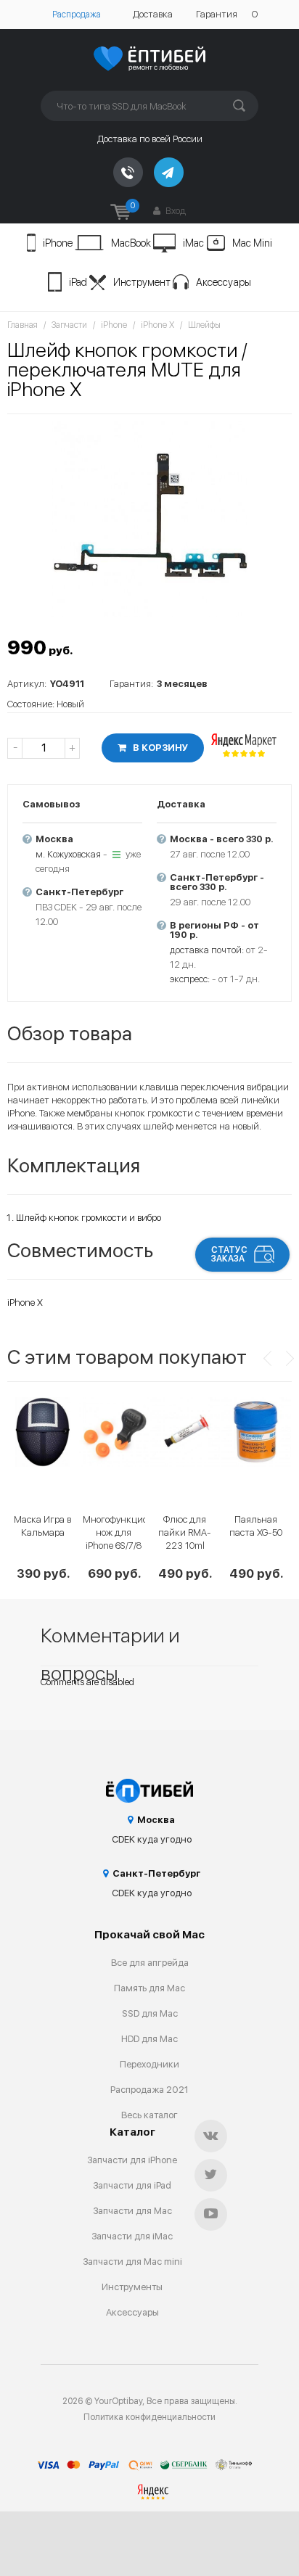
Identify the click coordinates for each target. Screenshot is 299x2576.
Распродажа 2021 (149, 2090)
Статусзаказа (229, 1254)
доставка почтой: (207, 950)
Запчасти (69, 325)
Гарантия (217, 14)
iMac (193, 243)
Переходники (149, 2064)
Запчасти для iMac (132, 2236)
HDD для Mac (149, 2039)
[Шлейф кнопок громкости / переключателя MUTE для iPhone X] (149, 519)
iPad (78, 282)
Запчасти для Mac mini (132, 2262)
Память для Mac (149, 1988)
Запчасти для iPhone (132, 2160)
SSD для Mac (150, 2013)
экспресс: (190, 979)
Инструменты (132, 2287)
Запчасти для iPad (132, 2185)
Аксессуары (224, 282)
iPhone (58, 243)
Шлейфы (204, 325)
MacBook (131, 243)
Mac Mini (252, 243)
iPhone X (157, 325)
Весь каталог (149, 2115)
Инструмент (142, 282)
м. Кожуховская (68, 854)
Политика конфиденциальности (149, 2417)
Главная (22, 325)
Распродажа (77, 15)
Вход (175, 211)
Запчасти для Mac (132, 2211)
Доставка (153, 14)
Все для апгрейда (150, 1963)
